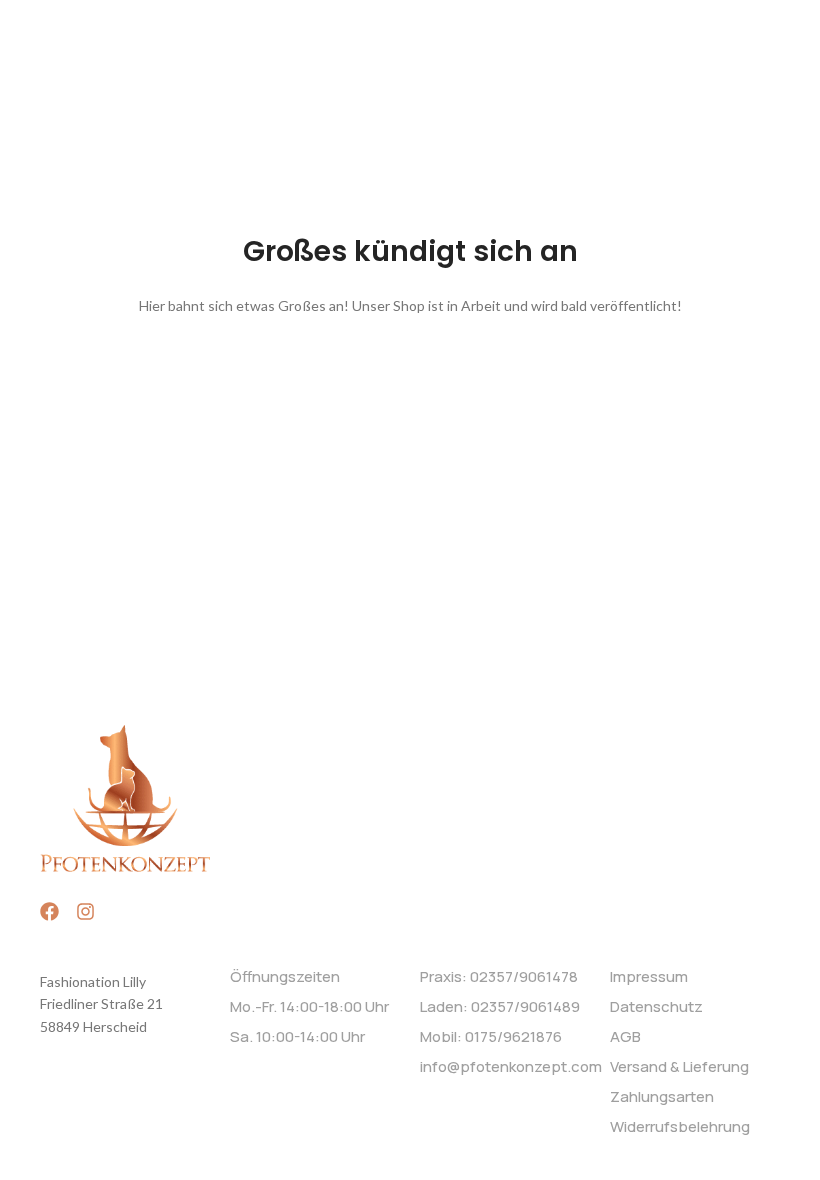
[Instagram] (85, 911)
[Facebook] (49, 911)
